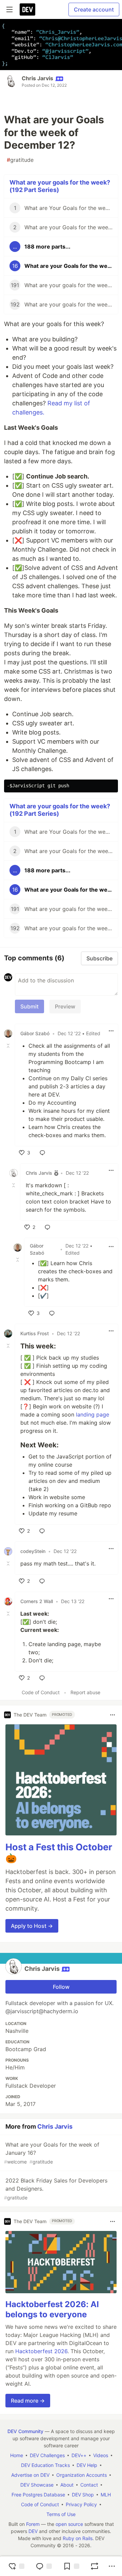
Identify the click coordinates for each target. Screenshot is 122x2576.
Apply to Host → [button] (32, 1926)
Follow (61, 1987)
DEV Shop (83, 2495)
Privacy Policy (81, 2504)
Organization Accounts (82, 2475)
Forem (33, 2524)
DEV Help (87, 2465)
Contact (89, 2485)
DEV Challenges (47, 2455)
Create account (94, 9)
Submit (29, 1006)
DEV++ (79, 2455)
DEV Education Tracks (45, 2465)
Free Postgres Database (38, 2495)
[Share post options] (112, 2566)
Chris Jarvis (37, 78)
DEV (33, 2531)
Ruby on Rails (78, 2538)
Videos (101, 2455)
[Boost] (95, 2566)
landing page (93, 1414)
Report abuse (85, 1692)
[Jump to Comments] (44, 2566)
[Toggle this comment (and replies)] (9, 1046)
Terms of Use (61, 2514)
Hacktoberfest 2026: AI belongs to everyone (52, 2309)
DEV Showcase (37, 2485)
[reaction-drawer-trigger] (16, 2566)
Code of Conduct (41, 1692)
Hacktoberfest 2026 (41, 2351)
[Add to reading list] (71, 2566)
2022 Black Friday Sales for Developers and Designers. (56, 2189)
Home (17, 2455)
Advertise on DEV (30, 2475)
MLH (106, 2495)
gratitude (20, 160)
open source (69, 2524)
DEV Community (25, 2431)
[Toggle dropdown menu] (111, 1031)
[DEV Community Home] (27, 9)
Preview (65, 1006)
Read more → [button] (28, 2401)
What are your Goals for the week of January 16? (52, 2153)
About (67, 2485)
